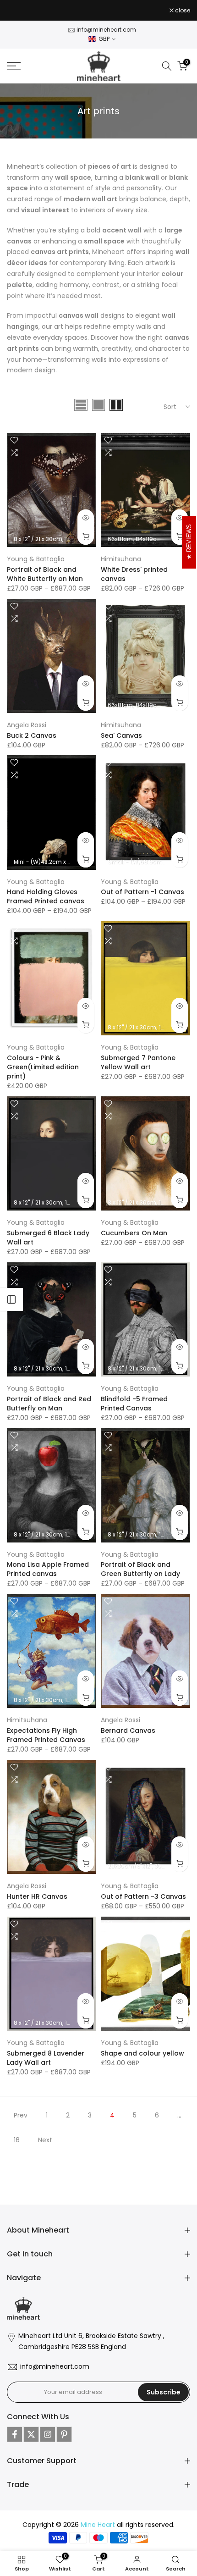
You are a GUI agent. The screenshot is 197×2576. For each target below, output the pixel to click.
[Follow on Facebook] (15, 2434)
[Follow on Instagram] (48, 2434)
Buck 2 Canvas (32, 735)
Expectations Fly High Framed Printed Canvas (46, 1735)
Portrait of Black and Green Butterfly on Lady (140, 1569)
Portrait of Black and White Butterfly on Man (45, 574)
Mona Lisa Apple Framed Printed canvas (48, 1569)
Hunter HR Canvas (37, 1896)
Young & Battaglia (36, 559)
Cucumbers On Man (134, 1233)
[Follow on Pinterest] (64, 2434)
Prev (21, 2115)
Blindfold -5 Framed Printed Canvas (134, 1404)
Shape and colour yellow (142, 2053)
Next (45, 2140)
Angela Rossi (27, 725)
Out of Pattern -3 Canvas (143, 1896)
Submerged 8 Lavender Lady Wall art (46, 2058)
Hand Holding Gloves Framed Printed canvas (46, 896)
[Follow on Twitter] (31, 2434)
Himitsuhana (121, 559)
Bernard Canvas (128, 1730)
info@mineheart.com (106, 30)
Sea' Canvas (121, 735)
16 (17, 2140)
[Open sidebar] (11, 1299)
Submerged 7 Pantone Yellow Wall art (138, 1062)
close (182, 11)
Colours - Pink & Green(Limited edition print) (43, 1067)
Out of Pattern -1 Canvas (142, 892)
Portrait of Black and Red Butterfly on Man (49, 1404)
